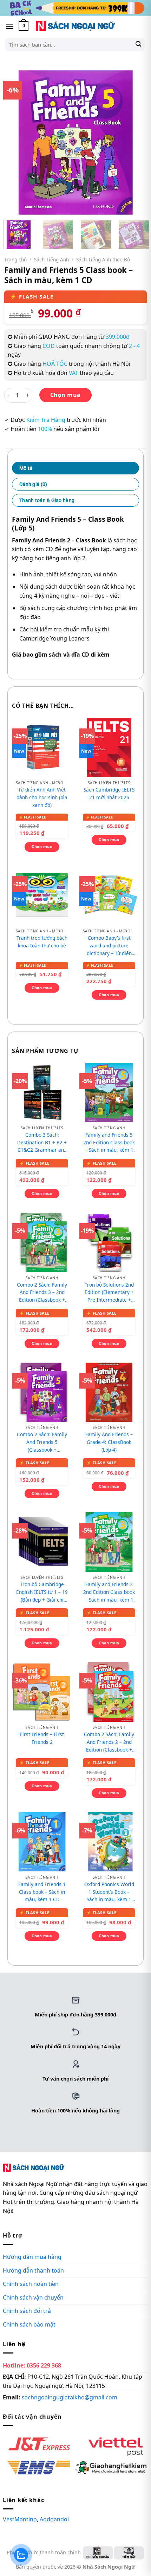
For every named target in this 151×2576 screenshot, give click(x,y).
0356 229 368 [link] (44, 2365)
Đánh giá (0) (33, 484)
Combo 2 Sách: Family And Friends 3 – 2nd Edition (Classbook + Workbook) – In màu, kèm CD (42, 1293)
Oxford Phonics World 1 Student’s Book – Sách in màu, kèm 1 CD (109, 1892)
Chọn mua (65, 395)
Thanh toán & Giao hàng (47, 500)
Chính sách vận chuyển (33, 2297)
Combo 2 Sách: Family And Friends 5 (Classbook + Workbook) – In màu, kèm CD (42, 1442)
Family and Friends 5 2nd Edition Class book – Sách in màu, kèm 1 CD (109, 1143)
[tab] (75, 468)
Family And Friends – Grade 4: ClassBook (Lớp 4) (109, 1442)
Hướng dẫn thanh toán (33, 2270)
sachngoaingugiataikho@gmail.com (70, 2397)
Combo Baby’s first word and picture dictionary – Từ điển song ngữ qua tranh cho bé (109, 946)
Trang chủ (15, 259)
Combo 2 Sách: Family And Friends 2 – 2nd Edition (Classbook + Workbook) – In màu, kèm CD (109, 1742)
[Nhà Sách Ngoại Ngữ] (75, 26)
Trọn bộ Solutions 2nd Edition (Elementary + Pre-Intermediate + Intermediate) (109, 1293)
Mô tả (26, 468)
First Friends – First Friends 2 (42, 1738)
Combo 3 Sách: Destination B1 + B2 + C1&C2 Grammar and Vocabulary (42, 1143)
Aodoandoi (54, 2519)
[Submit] (138, 44)
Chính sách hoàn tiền (31, 2284)
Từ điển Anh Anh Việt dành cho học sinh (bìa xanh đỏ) (42, 797)
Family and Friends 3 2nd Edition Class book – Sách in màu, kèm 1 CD (109, 1592)
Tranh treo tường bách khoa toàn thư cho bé (42, 942)
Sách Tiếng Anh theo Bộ (103, 259)
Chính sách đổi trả (27, 2311)
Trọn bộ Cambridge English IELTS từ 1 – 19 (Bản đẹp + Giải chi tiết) (42, 1592)
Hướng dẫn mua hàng (32, 2257)
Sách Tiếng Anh (51, 259)
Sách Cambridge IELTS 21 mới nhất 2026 (109, 793)
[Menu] (9, 26)
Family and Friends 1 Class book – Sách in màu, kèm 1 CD (42, 1892)
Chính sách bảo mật (29, 2324)
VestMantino (20, 2519)
